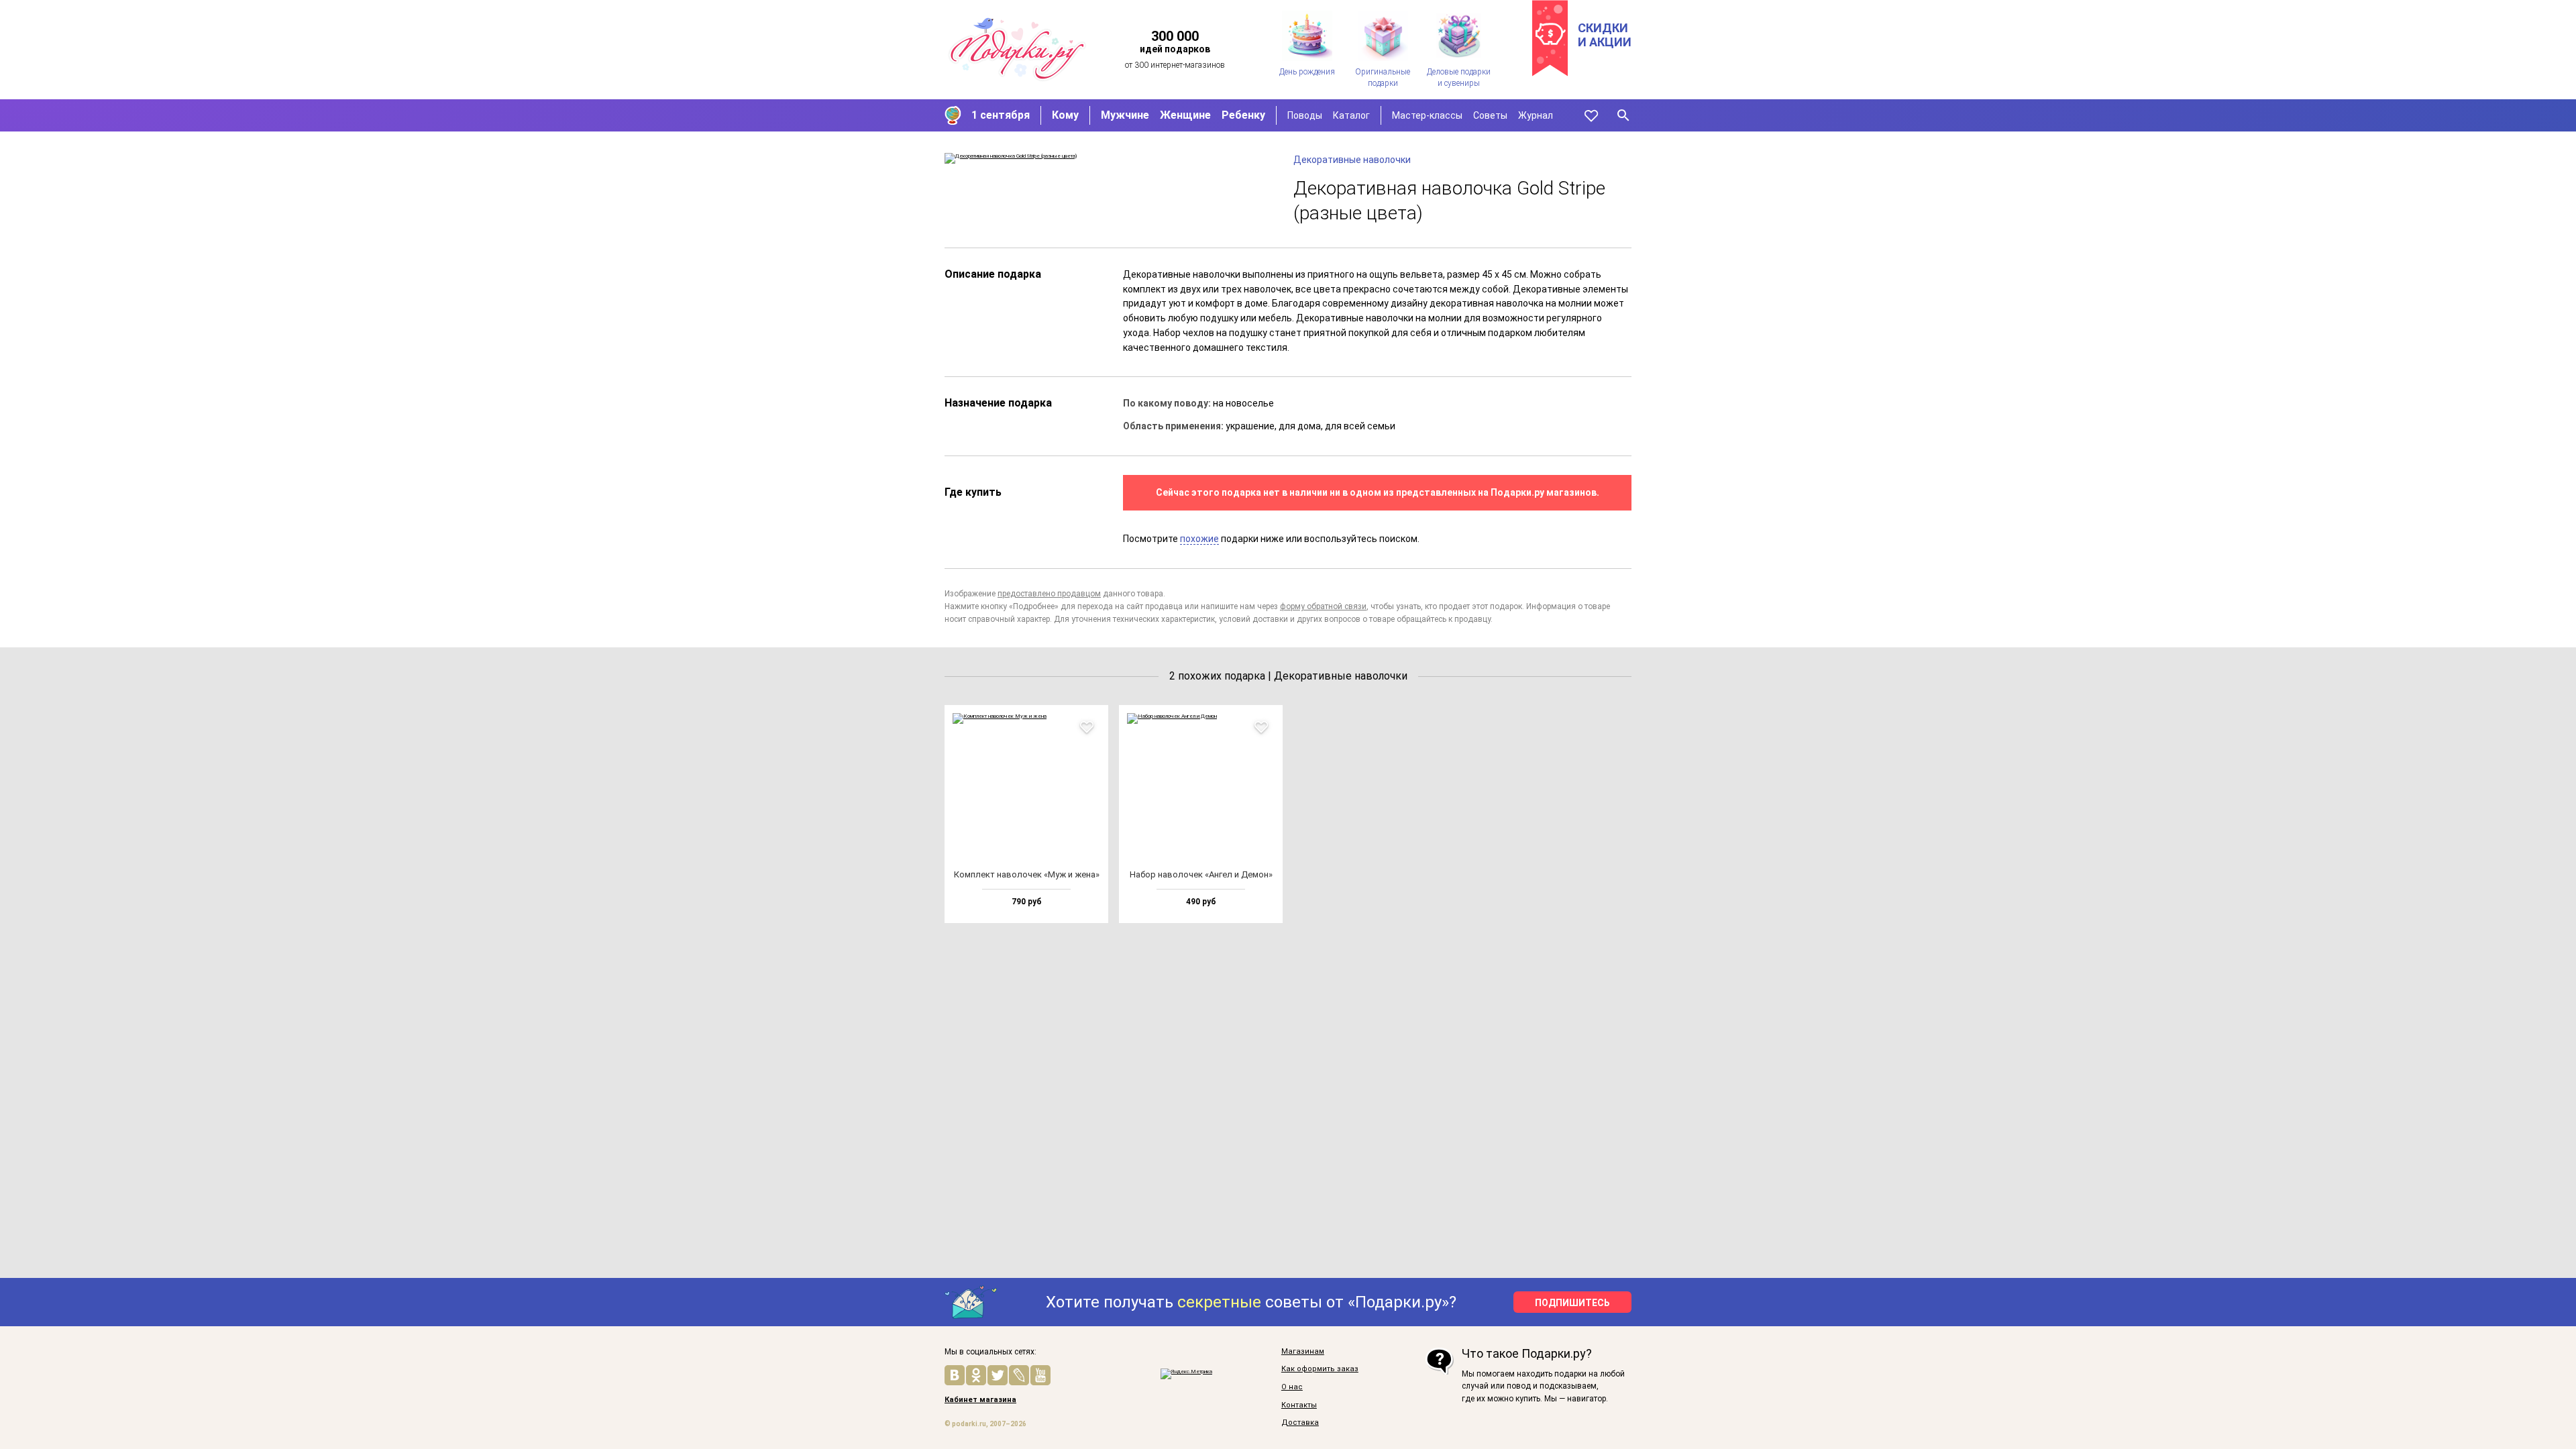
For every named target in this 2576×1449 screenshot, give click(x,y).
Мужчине (1125, 115)
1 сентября (1001, 115)
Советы (1490, 115)
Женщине (1185, 115)
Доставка (1300, 1423)
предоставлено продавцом (1049, 594)
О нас (1292, 1387)
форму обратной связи (1323, 606)
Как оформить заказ (1320, 1369)
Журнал (1536, 115)
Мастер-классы (1427, 115)
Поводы (1305, 115)
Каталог (1351, 115)
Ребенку (1243, 115)
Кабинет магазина (980, 1400)
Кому (1065, 115)
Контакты (1299, 1405)
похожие (1199, 539)
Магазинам (1303, 1352)
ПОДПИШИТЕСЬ (1572, 1303)
